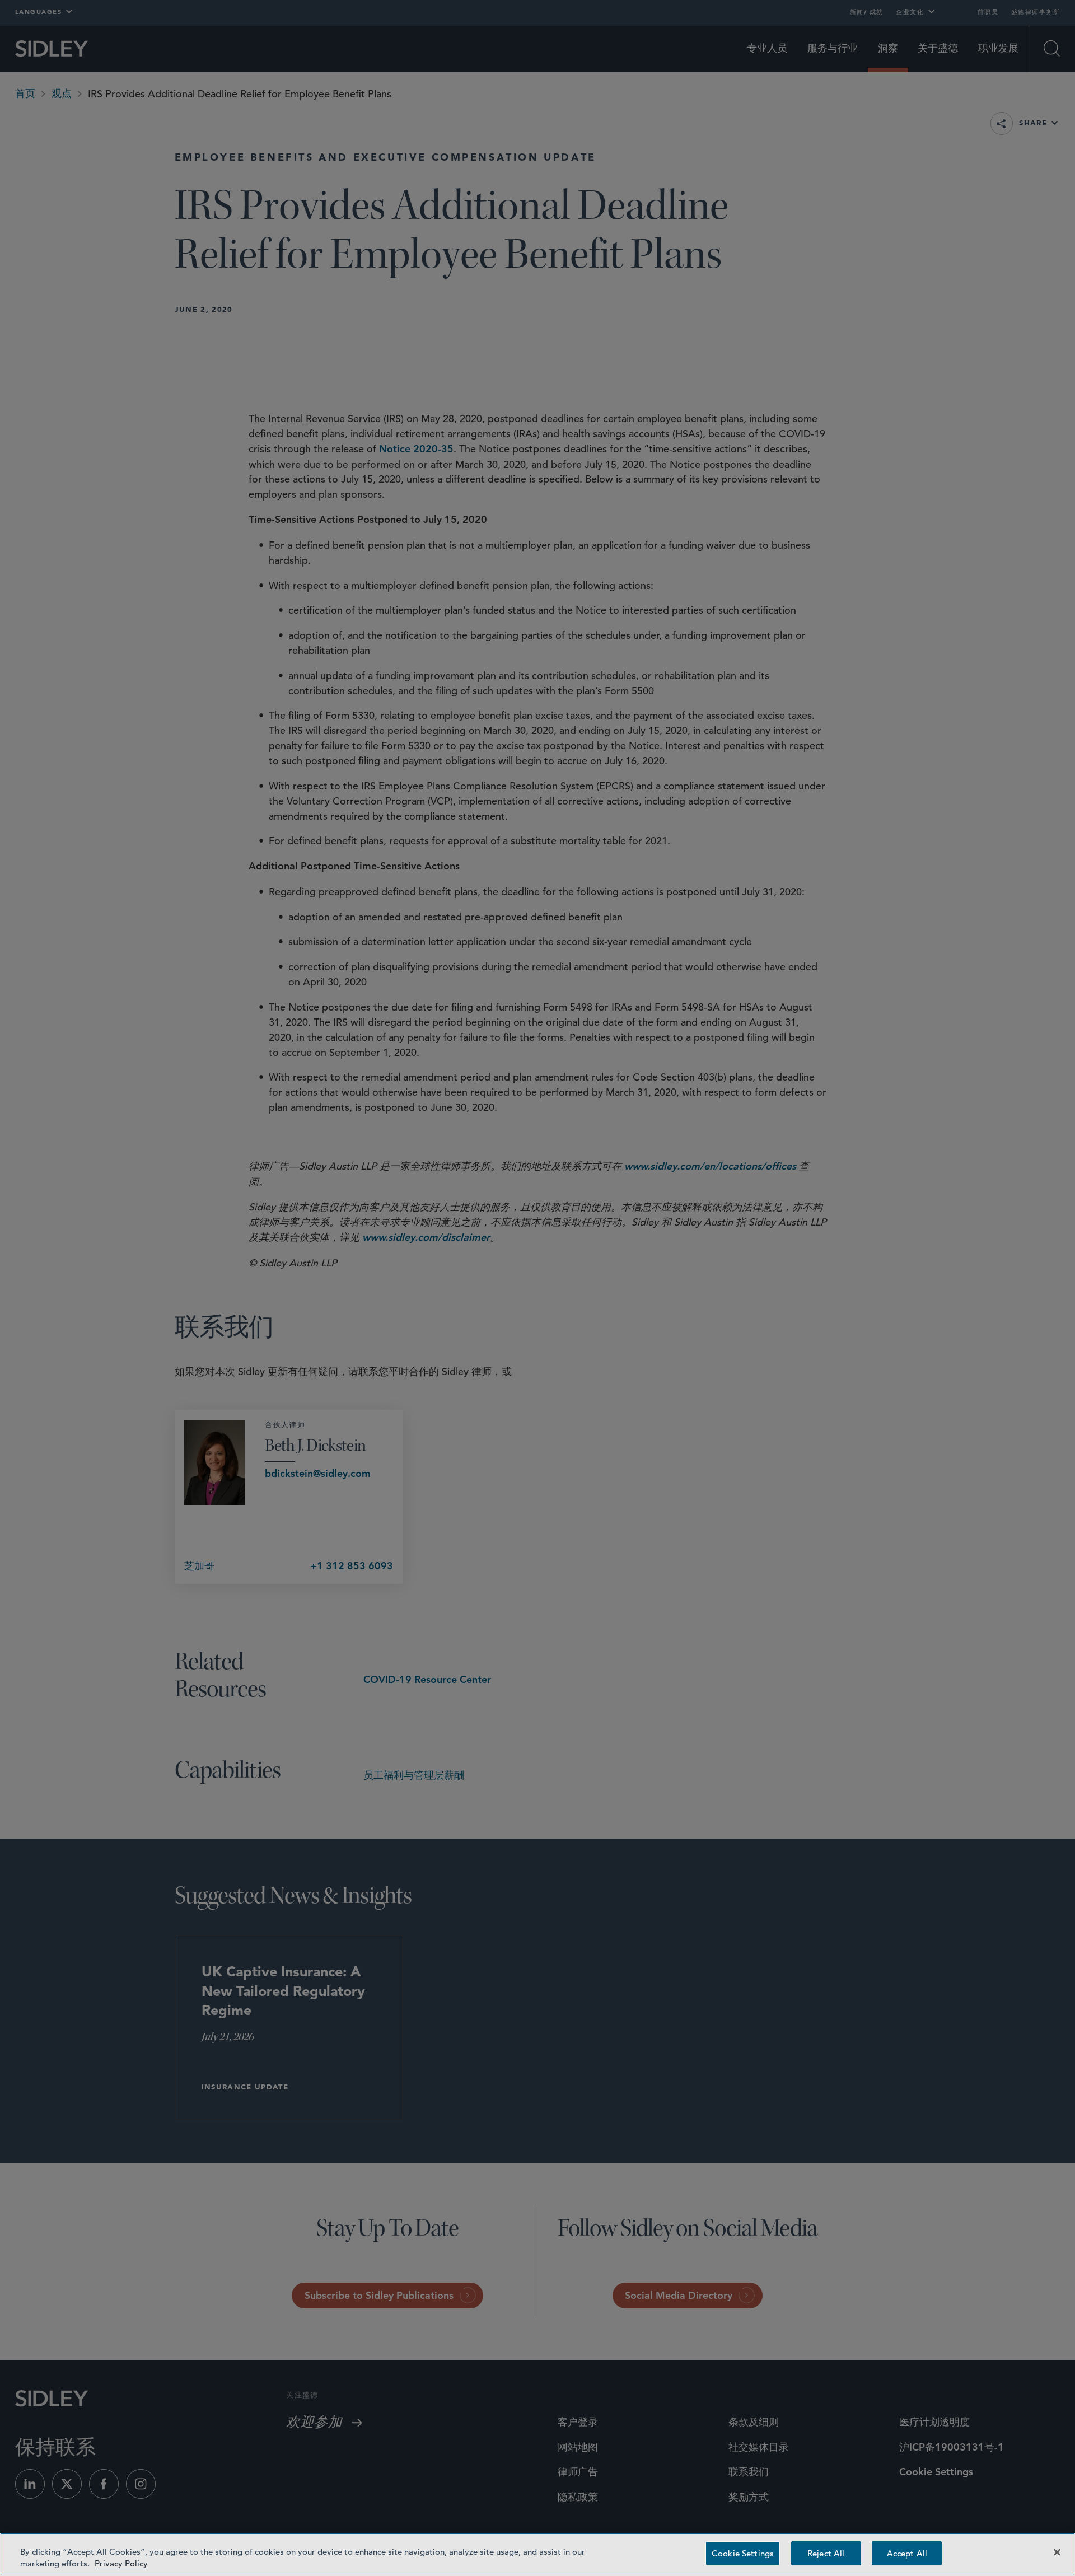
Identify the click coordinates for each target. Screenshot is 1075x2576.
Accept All (907, 2553)
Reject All (826, 2553)
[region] (537, 2554)
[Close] (1057, 2552)
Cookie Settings (743, 2553)
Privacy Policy (121, 2563)
